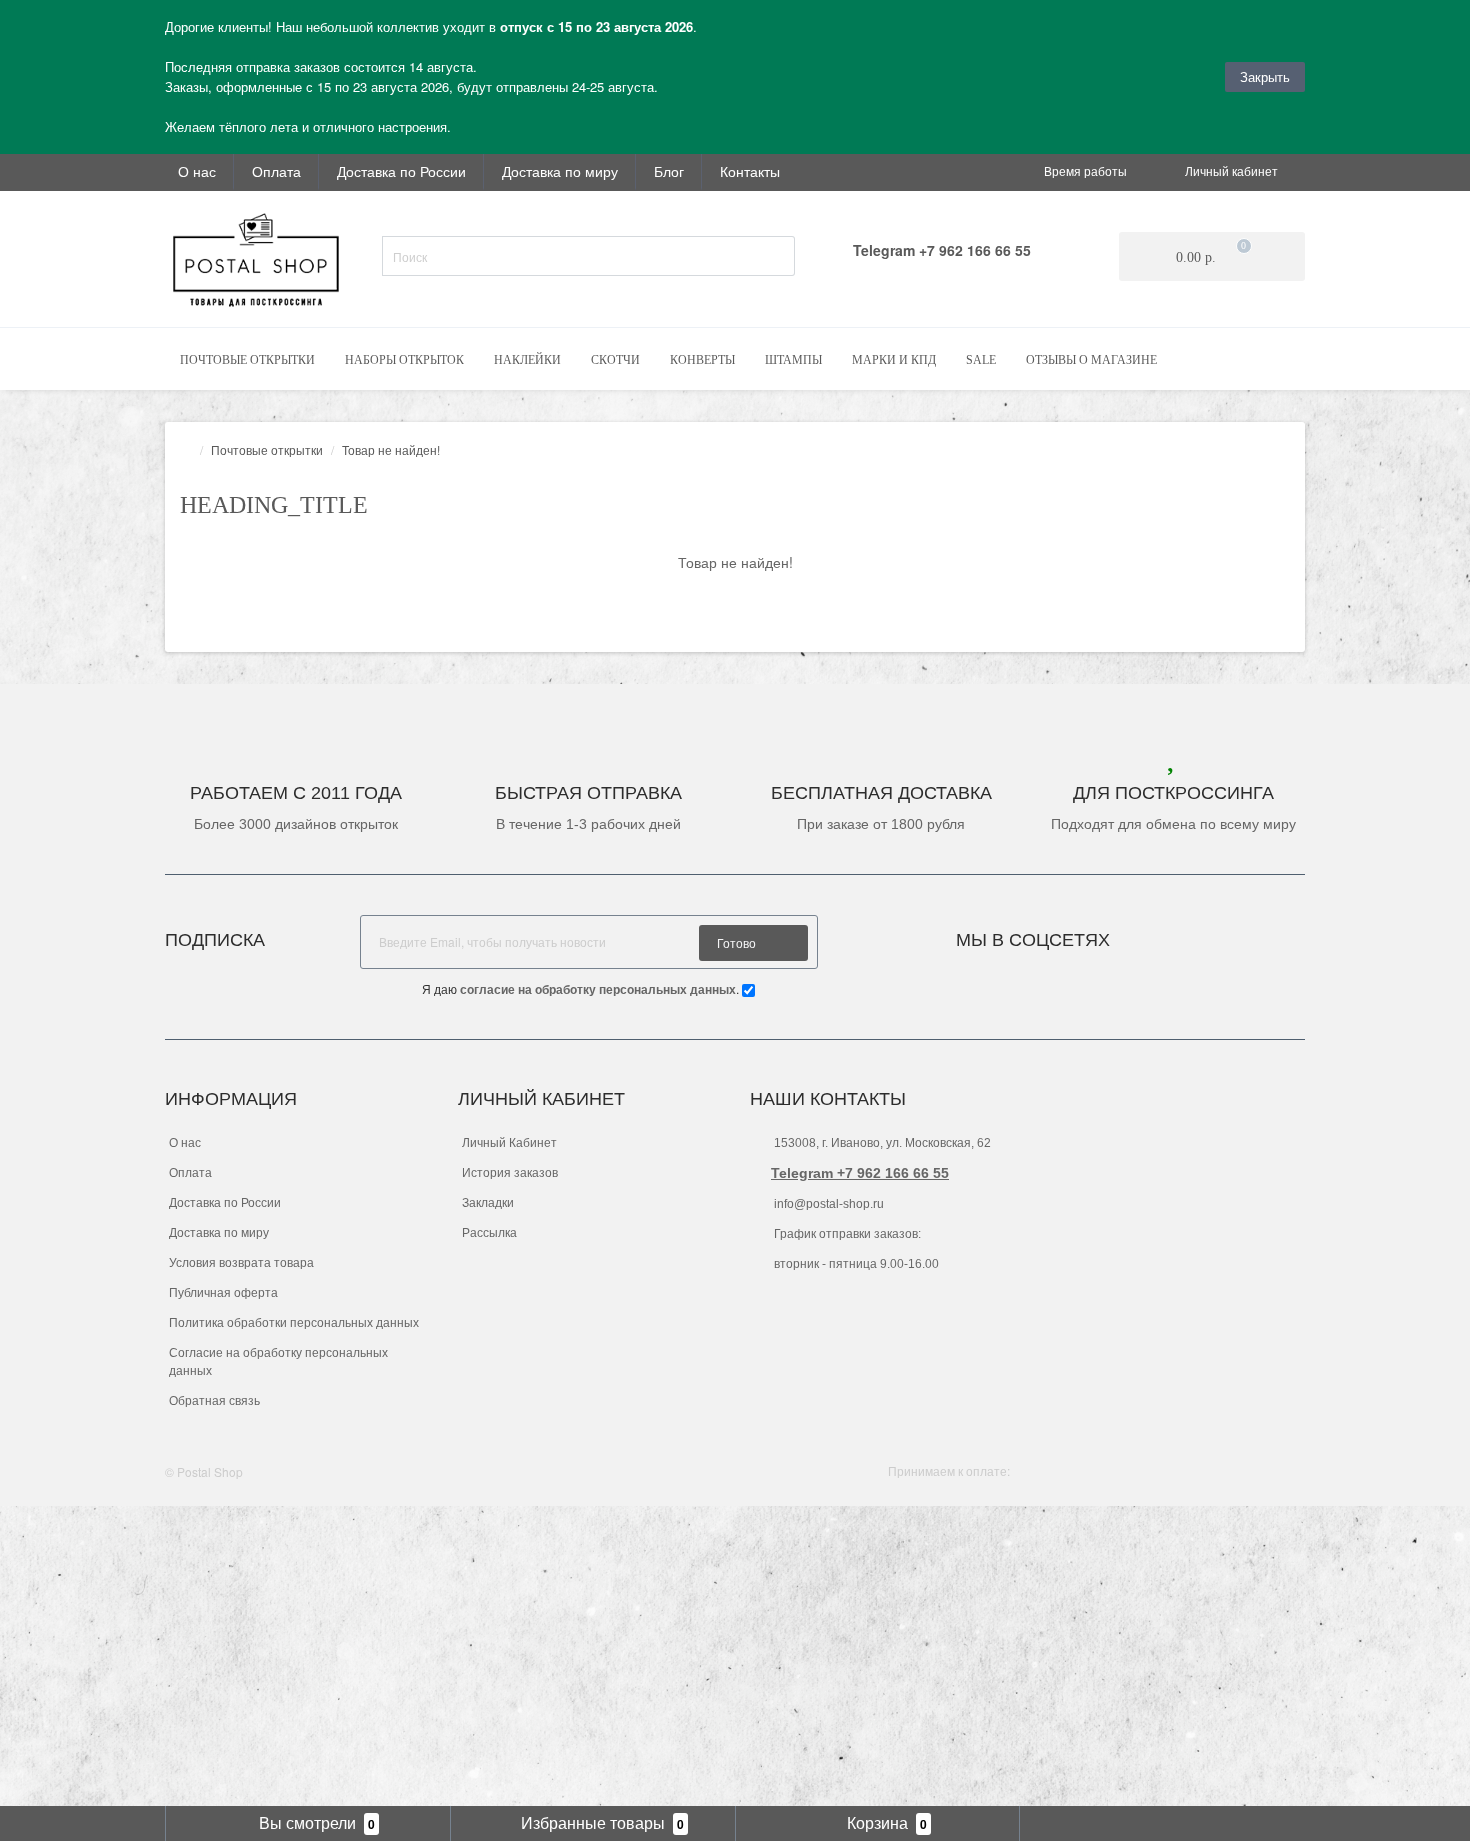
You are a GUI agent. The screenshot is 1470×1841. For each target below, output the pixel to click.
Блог (669, 171)
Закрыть (1265, 76)
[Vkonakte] (1152, 934)
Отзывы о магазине (1091, 360)
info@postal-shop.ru (827, 1204)
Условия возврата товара (241, 1263)
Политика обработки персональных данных (294, 1323)
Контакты (750, 171)
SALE (981, 360)
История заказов (510, 1173)
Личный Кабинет (509, 1143)
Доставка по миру (560, 171)
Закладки (488, 1203)
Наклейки (527, 360)
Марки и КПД (894, 360)
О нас (197, 171)
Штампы (793, 360)
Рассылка (489, 1233)
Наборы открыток (404, 360)
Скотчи (615, 360)
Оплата (276, 171)
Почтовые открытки (247, 360)
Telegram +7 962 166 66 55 (860, 1173)
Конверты (702, 360)
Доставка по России (401, 171)
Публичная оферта (223, 1293)
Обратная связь (214, 1401)
